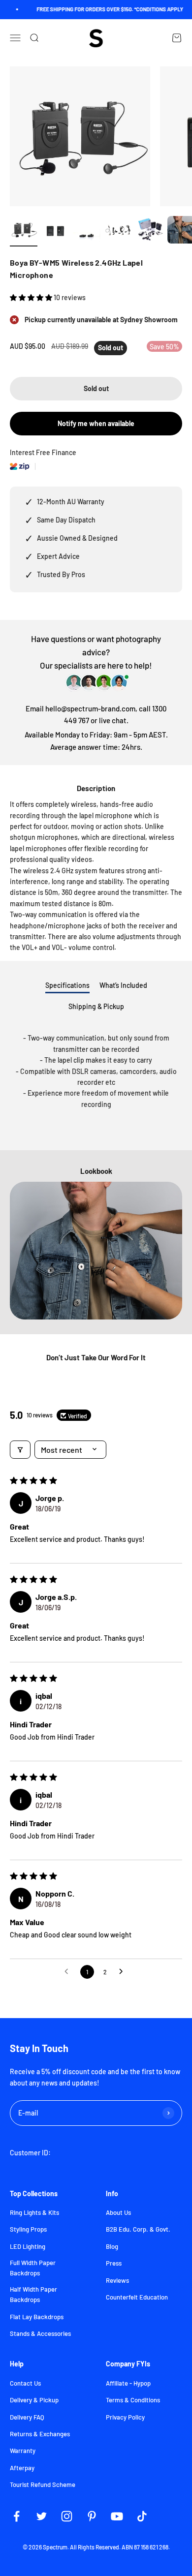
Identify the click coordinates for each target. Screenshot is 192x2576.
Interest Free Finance (43, 452)
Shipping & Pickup (96, 1006)
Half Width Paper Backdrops (33, 2294)
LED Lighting (28, 2246)
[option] (96, 1251)
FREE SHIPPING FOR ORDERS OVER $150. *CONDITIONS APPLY (104, 9)
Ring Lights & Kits (34, 2212)
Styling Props (28, 2229)
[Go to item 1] (24, 231)
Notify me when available (96, 423)
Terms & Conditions (133, 2400)
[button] (32, 297)
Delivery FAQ (27, 2417)
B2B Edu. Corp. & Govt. (138, 2229)
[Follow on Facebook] (16, 2516)
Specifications (67, 985)
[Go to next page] (124, 1972)
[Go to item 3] (87, 236)
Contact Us (25, 2383)
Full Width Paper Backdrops (33, 2268)
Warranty (23, 2451)
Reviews (117, 2280)
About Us (118, 2212)
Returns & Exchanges (40, 2434)
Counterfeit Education (137, 2297)
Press (114, 2263)
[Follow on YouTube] (117, 2516)
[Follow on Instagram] (67, 2516)
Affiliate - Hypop (128, 2383)
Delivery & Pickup (34, 2400)
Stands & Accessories (40, 2333)
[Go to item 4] (118, 231)
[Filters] (20, 1450)
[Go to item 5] (150, 231)
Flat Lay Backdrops (37, 2317)
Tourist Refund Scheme (43, 2484)
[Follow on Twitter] (42, 2516)
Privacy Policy (125, 2417)
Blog (112, 2246)
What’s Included (123, 985)
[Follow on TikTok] (142, 2516)
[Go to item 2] (55, 231)
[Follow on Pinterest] (92, 2516)
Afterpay (22, 2468)
